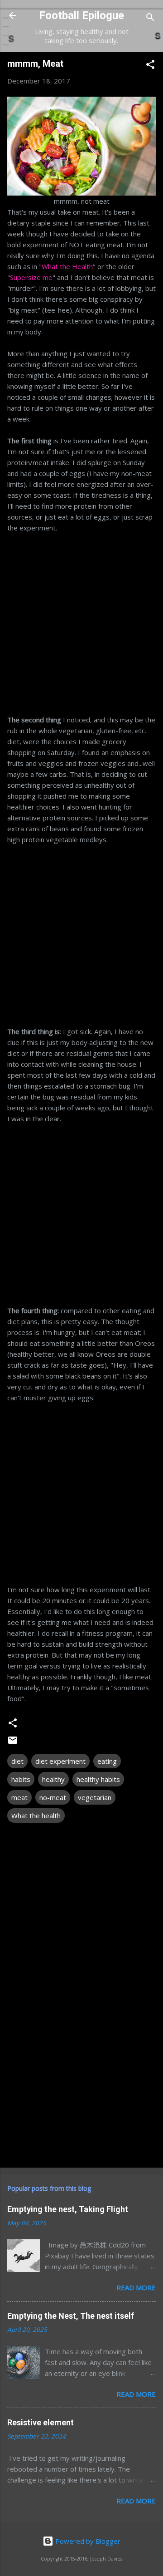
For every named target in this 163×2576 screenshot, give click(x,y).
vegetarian (95, 1797)
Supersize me (31, 277)
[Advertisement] (81, 618)
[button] (150, 66)
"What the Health (66, 266)
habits (21, 1779)
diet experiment (60, 1761)
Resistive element (41, 2422)
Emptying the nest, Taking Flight (68, 2209)
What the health (36, 1815)
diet (17, 1761)
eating (107, 1761)
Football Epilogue (81, 15)
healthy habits (98, 1779)
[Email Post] (13, 1743)
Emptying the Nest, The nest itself (71, 2316)
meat (19, 1797)
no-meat (53, 1797)
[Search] (150, 18)
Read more (136, 2287)
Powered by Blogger (87, 2541)
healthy (53, 1779)
